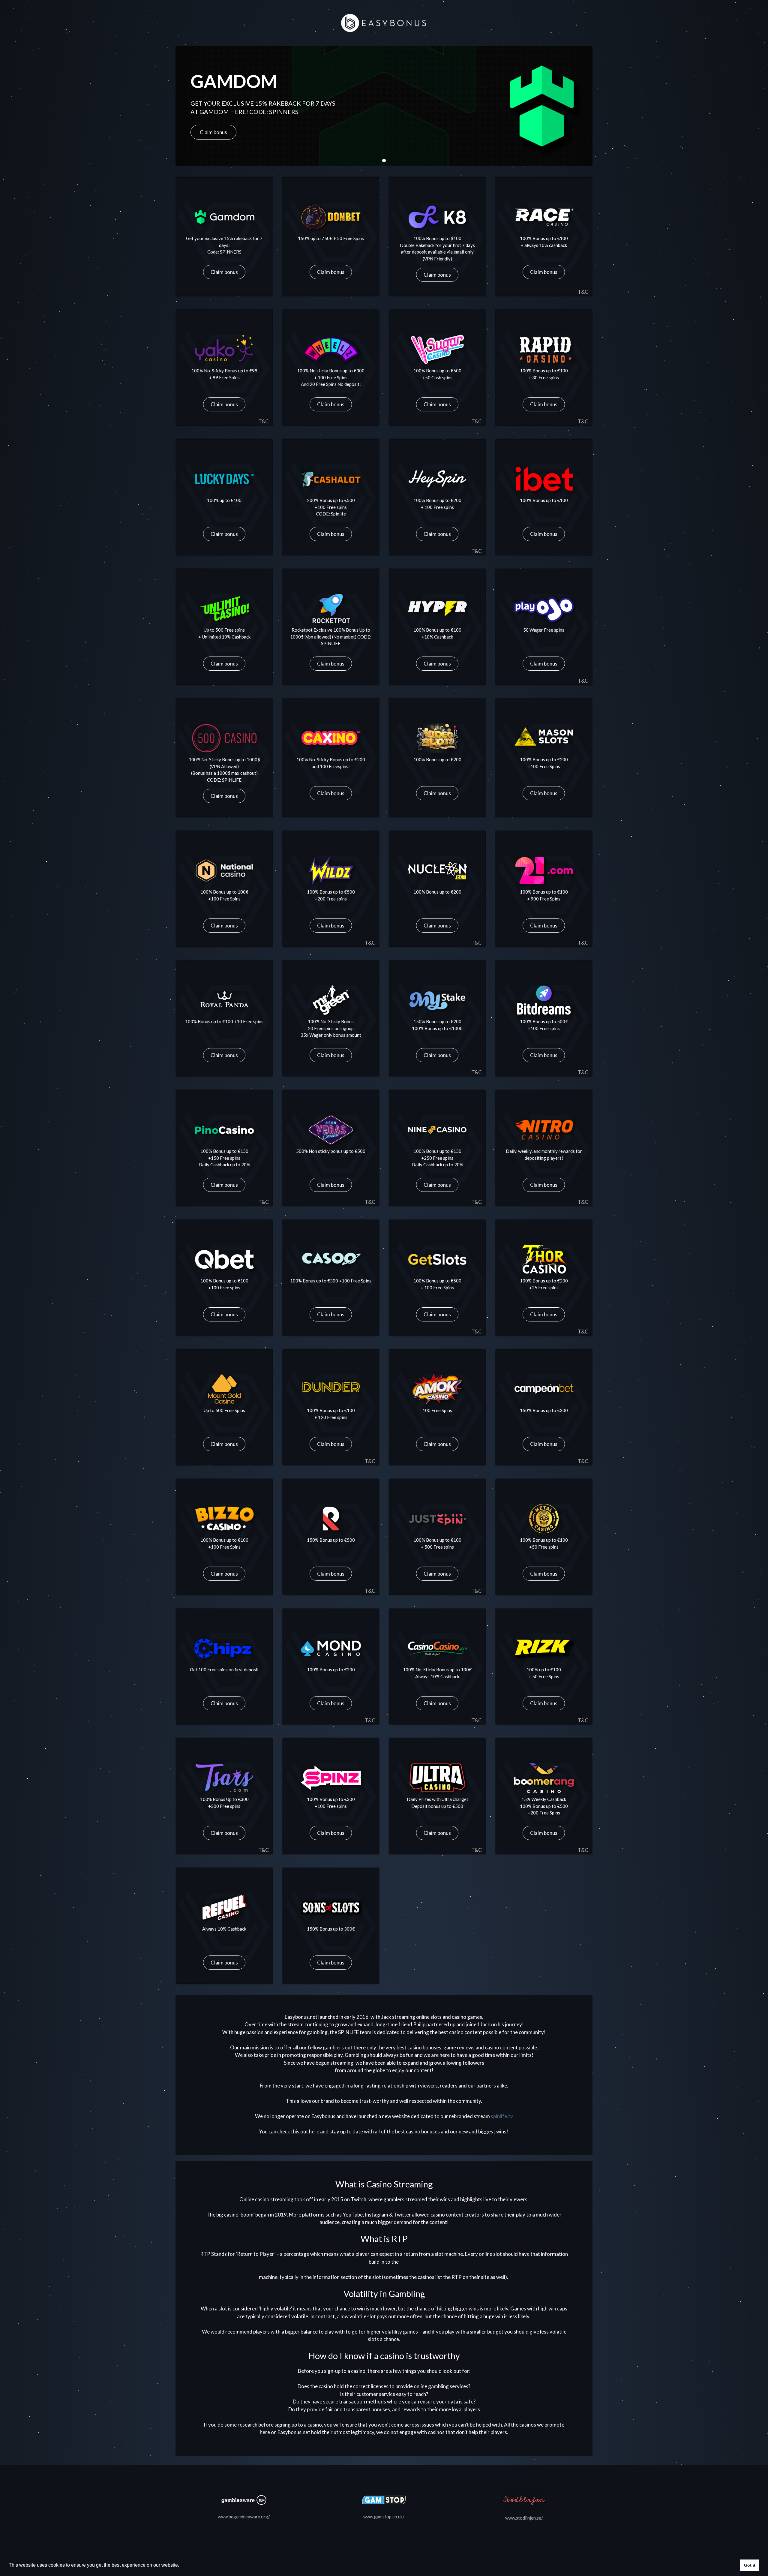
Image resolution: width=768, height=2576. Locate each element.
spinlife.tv (502, 2116)
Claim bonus (224, 272)
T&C (583, 292)
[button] (377, 161)
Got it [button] (750, 2565)
